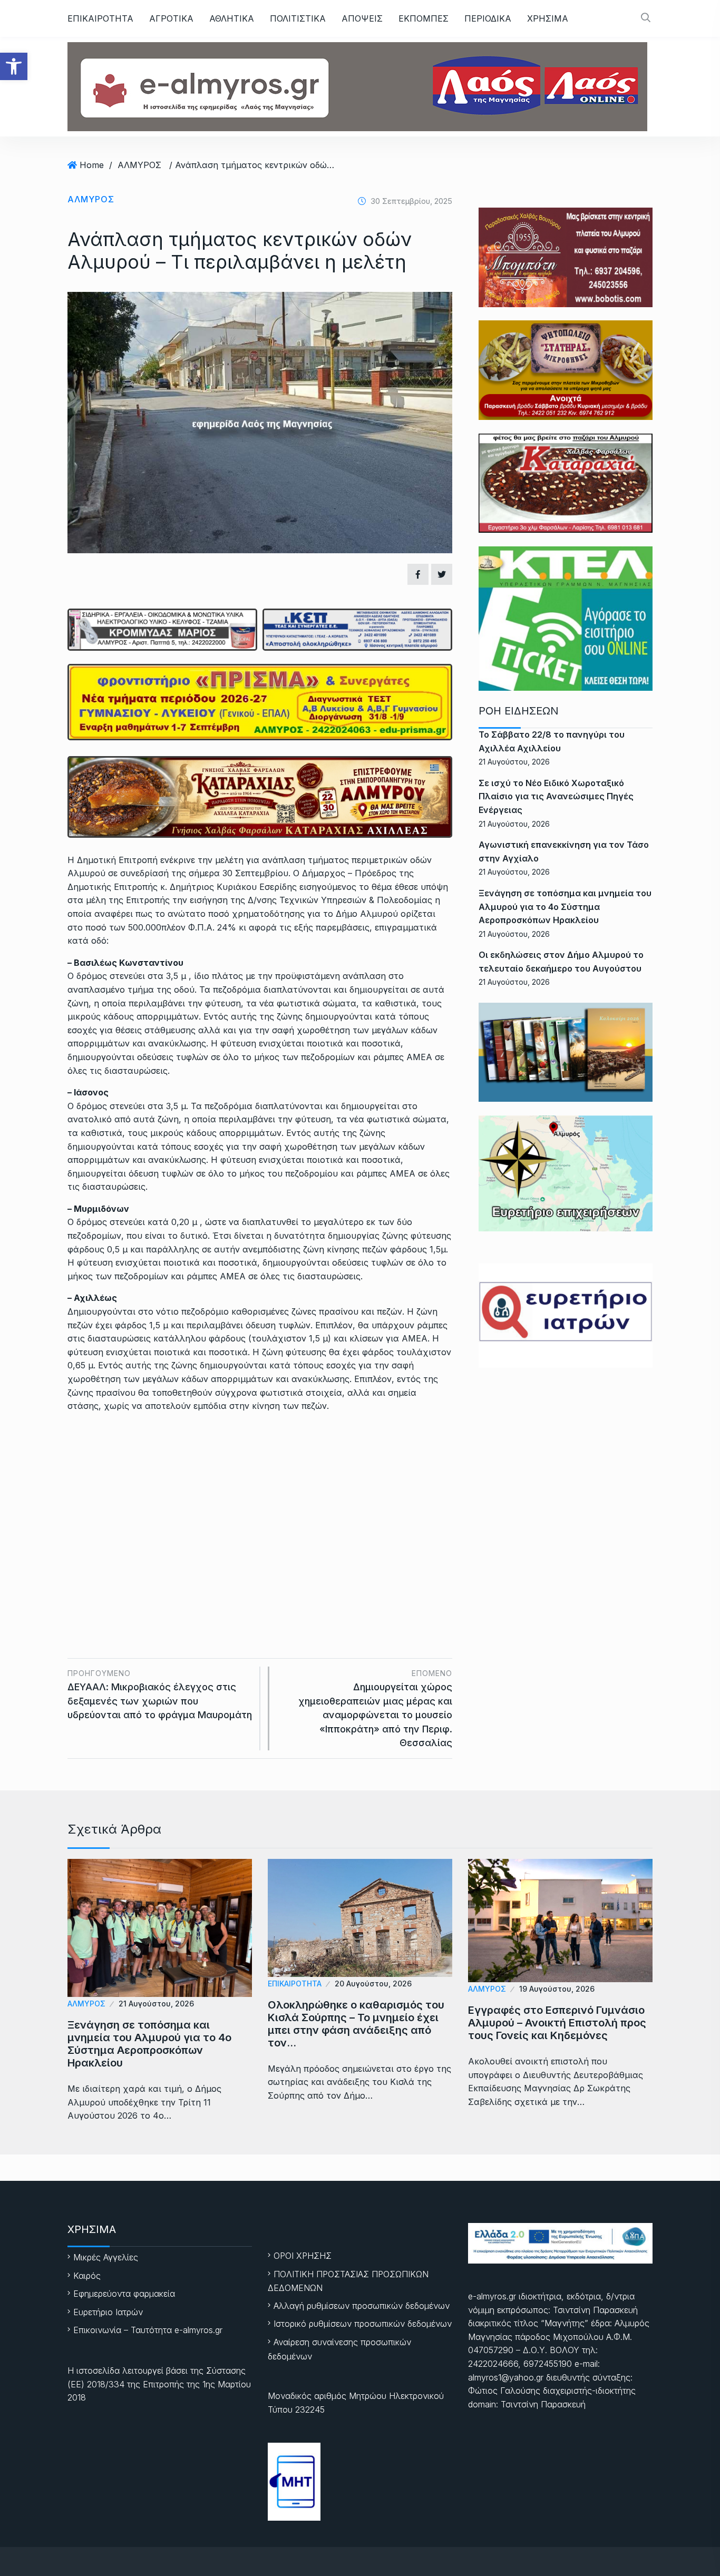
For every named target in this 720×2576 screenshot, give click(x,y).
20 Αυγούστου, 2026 (373, 1984)
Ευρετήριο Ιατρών (108, 2312)
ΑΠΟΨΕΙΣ (362, 18)
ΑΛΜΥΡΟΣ (139, 165)
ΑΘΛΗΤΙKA (232, 18)
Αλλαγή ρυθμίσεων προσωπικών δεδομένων (362, 2306)
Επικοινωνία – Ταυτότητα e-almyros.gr (148, 2330)
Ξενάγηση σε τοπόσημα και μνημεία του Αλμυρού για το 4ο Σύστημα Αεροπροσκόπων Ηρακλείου (565, 907)
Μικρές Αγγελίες (106, 2257)
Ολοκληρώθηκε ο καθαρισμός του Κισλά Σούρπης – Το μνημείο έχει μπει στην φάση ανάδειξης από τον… (356, 2024)
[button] (14, 66)
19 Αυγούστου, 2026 (557, 1989)
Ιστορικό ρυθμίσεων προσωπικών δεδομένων (363, 2324)
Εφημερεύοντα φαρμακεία (124, 2294)
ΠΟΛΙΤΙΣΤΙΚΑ (298, 18)
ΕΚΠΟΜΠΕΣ (424, 18)
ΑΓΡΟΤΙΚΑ (171, 18)
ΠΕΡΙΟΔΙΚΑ (488, 18)
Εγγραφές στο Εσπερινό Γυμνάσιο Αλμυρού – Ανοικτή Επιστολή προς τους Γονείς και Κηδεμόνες (557, 2023)
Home (92, 165)
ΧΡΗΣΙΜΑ (548, 18)
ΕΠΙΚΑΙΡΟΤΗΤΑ (100, 18)
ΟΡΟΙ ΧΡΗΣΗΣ (303, 2256)
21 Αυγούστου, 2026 (156, 2004)
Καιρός (87, 2276)
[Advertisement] (260, 1500)
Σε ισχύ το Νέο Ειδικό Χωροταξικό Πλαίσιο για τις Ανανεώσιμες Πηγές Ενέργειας (556, 796)
